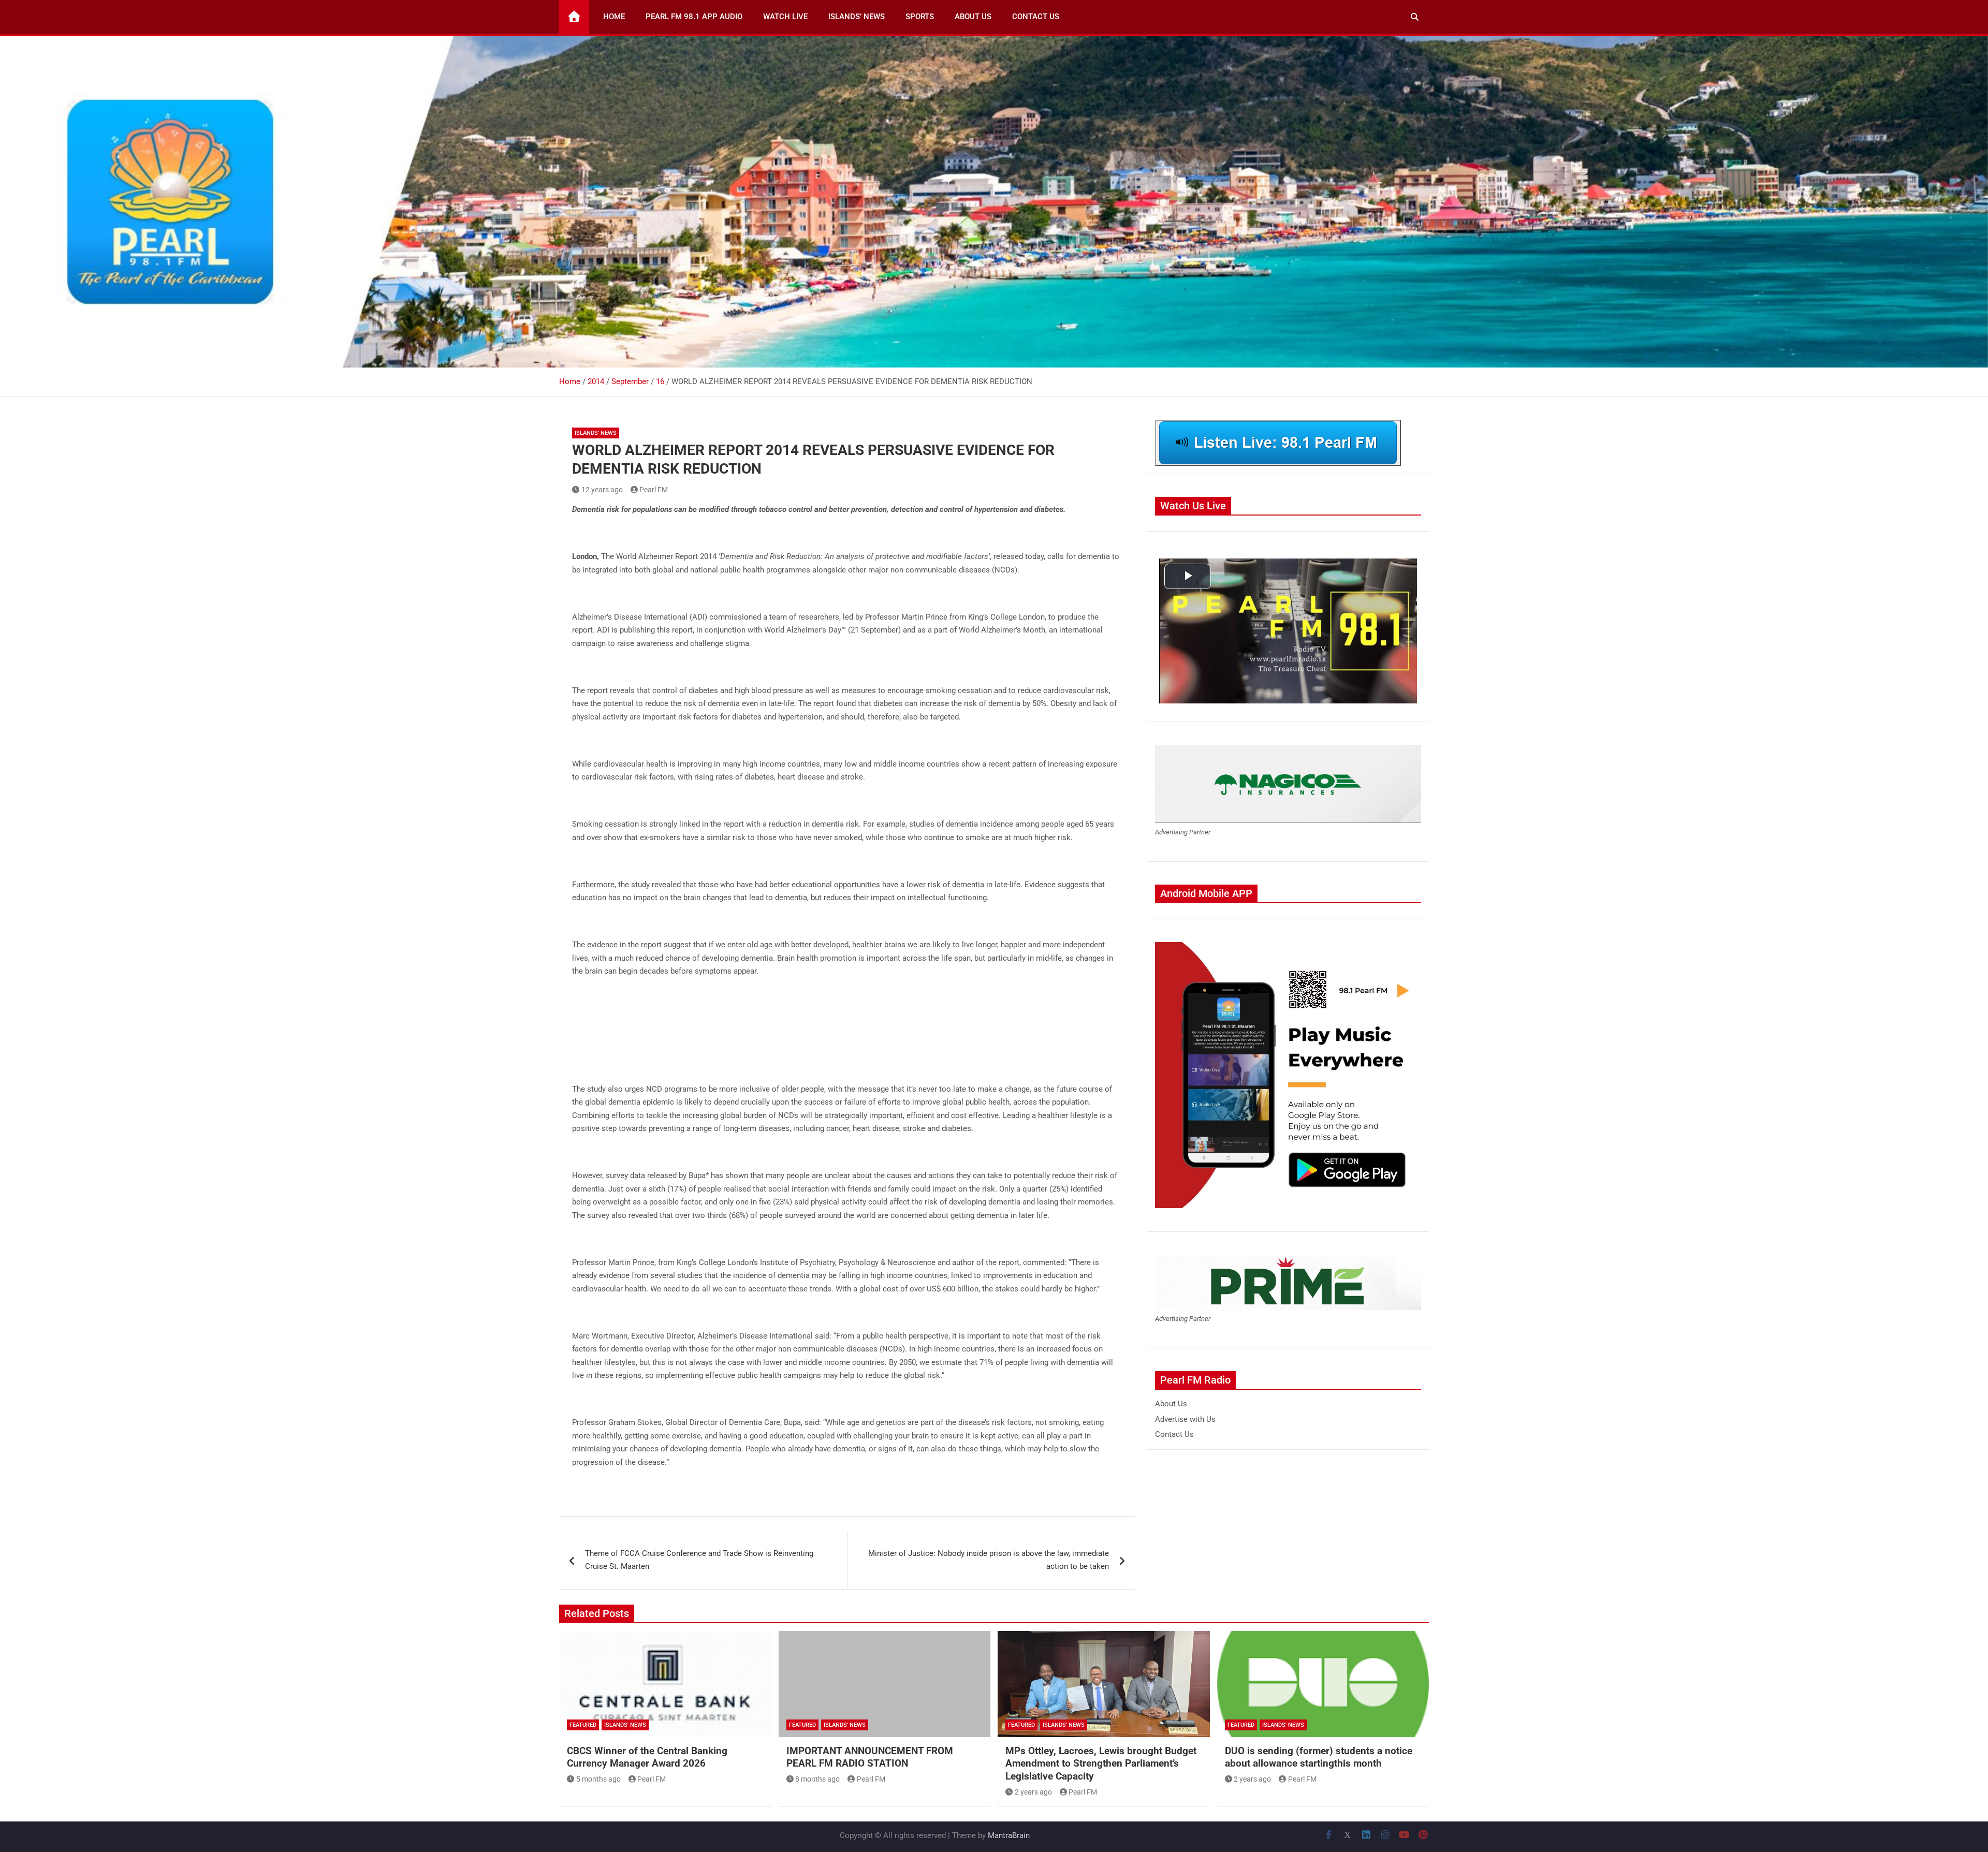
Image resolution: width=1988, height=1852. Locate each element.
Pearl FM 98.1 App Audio (694, 17)
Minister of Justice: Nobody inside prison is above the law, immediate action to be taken (989, 1560)
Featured (583, 1725)
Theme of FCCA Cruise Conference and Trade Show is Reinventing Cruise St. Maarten (699, 1560)
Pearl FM (654, 490)
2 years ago (1033, 1792)
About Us (973, 17)
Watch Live (785, 17)
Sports (920, 17)
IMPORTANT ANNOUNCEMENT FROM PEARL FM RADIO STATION (870, 1757)
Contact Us (1036, 17)
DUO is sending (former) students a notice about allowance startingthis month (1319, 1757)
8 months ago (817, 1779)
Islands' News (596, 433)
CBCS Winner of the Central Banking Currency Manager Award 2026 (647, 1757)
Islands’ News (857, 17)
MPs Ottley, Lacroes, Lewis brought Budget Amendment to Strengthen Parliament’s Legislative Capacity (1101, 1763)
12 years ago (602, 490)
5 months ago (598, 1779)
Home (614, 17)
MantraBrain (1009, 1835)
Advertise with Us (1185, 1419)
